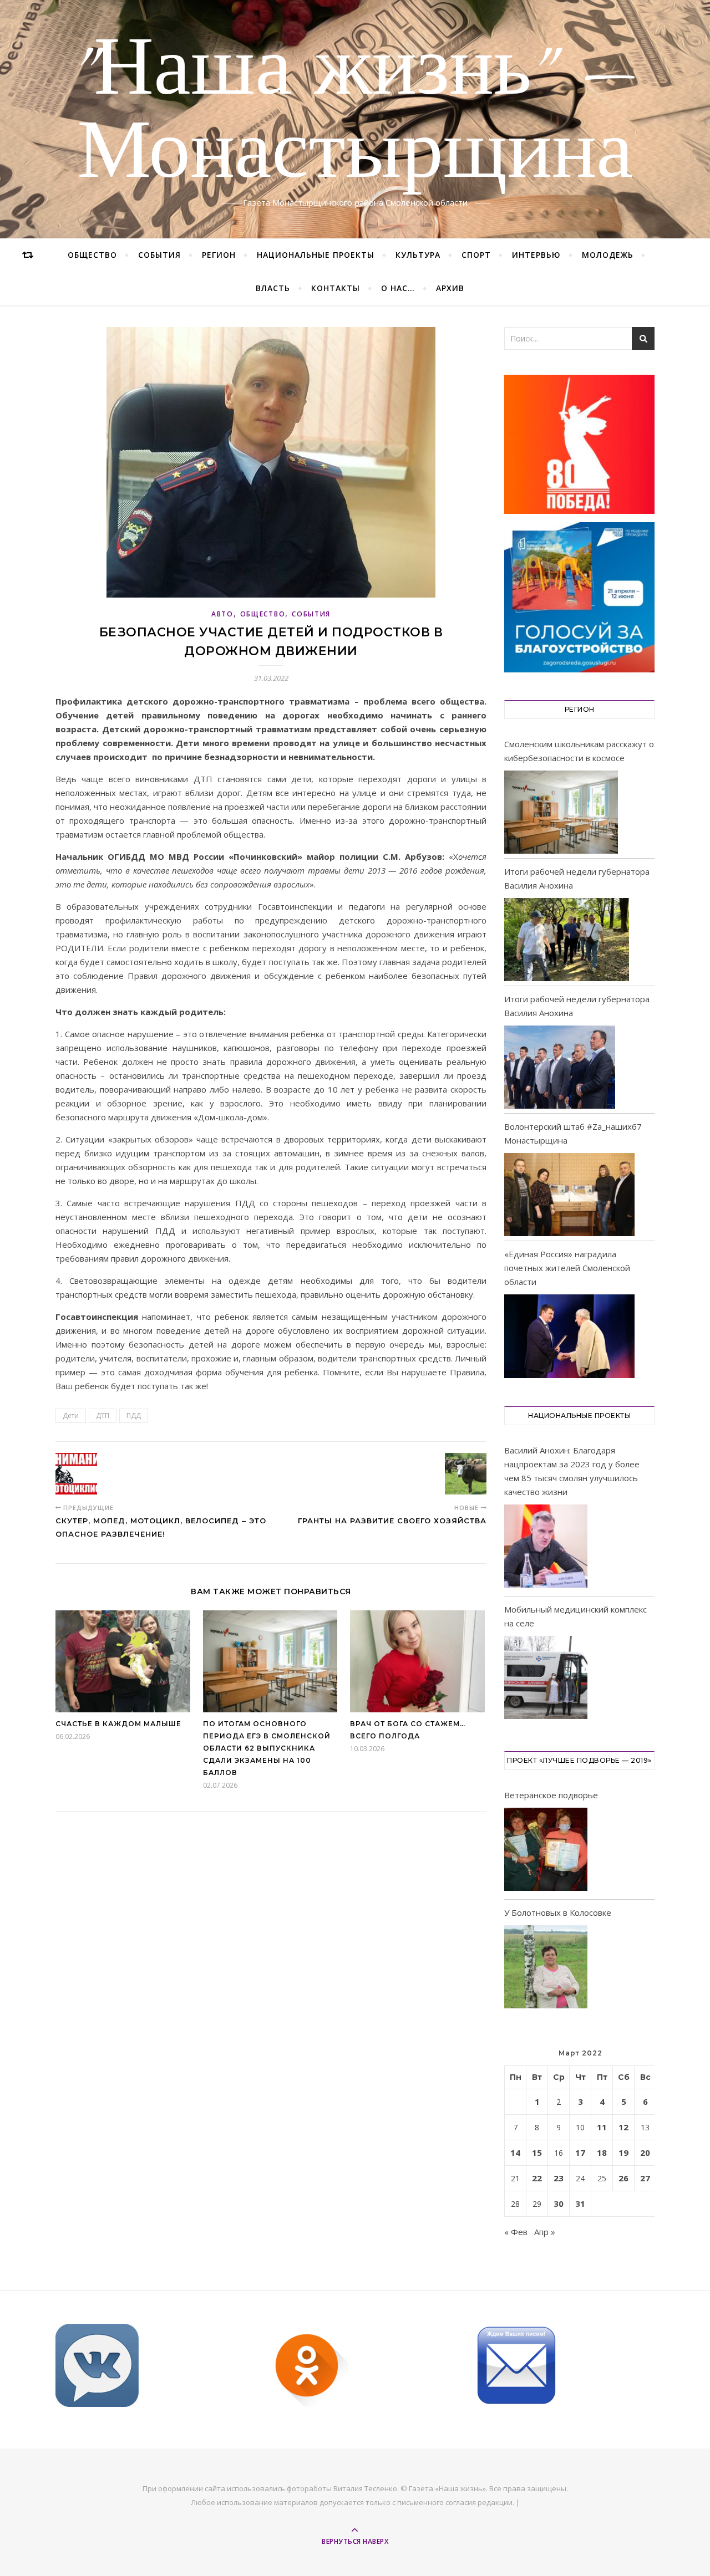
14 (515, 2152)
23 (559, 2178)
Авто (222, 614)
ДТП (103, 1415)
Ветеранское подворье (551, 1795)
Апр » (545, 2232)
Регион (219, 255)
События (159, 255)
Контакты (336, 288)
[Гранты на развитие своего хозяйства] (466, 1474)
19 (623, 2152)
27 (645, 2178)
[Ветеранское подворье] (546, 1851)
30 (559, 2203)
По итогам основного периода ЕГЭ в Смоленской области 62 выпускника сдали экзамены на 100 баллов (267, 1748)
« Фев (516, 2232)
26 (623, 2178)
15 (537, 2152)
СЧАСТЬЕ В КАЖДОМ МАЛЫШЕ (118, 1724)
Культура (418, 255)
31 (580, 2203)
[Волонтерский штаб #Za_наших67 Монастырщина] (569, 1195)
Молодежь (608, 255)
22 (537, 2178)
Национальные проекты (316, 255)
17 (580, 2152)
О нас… (398, 288)
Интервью (536, 255)
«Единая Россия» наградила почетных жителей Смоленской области (567, 1268)
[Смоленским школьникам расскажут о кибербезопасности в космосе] (561, 812)
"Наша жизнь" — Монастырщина (355, 113)
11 (602, 2127)
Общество (92, 255)
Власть (273, 288)
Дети (71, 1415)
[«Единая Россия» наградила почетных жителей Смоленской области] (569, 1336)
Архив (450, 288)
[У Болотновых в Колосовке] (546, 1969)
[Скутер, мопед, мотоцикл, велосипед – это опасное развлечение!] (76, 1474)
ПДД (134, 1415)
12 (623, 2127)
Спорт (476, 255)
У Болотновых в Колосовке (558, 1912)
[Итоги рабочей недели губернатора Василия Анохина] (567, 940)
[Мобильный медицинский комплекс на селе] (546, 1679)
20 (645, 2152)
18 (602, 2152)
